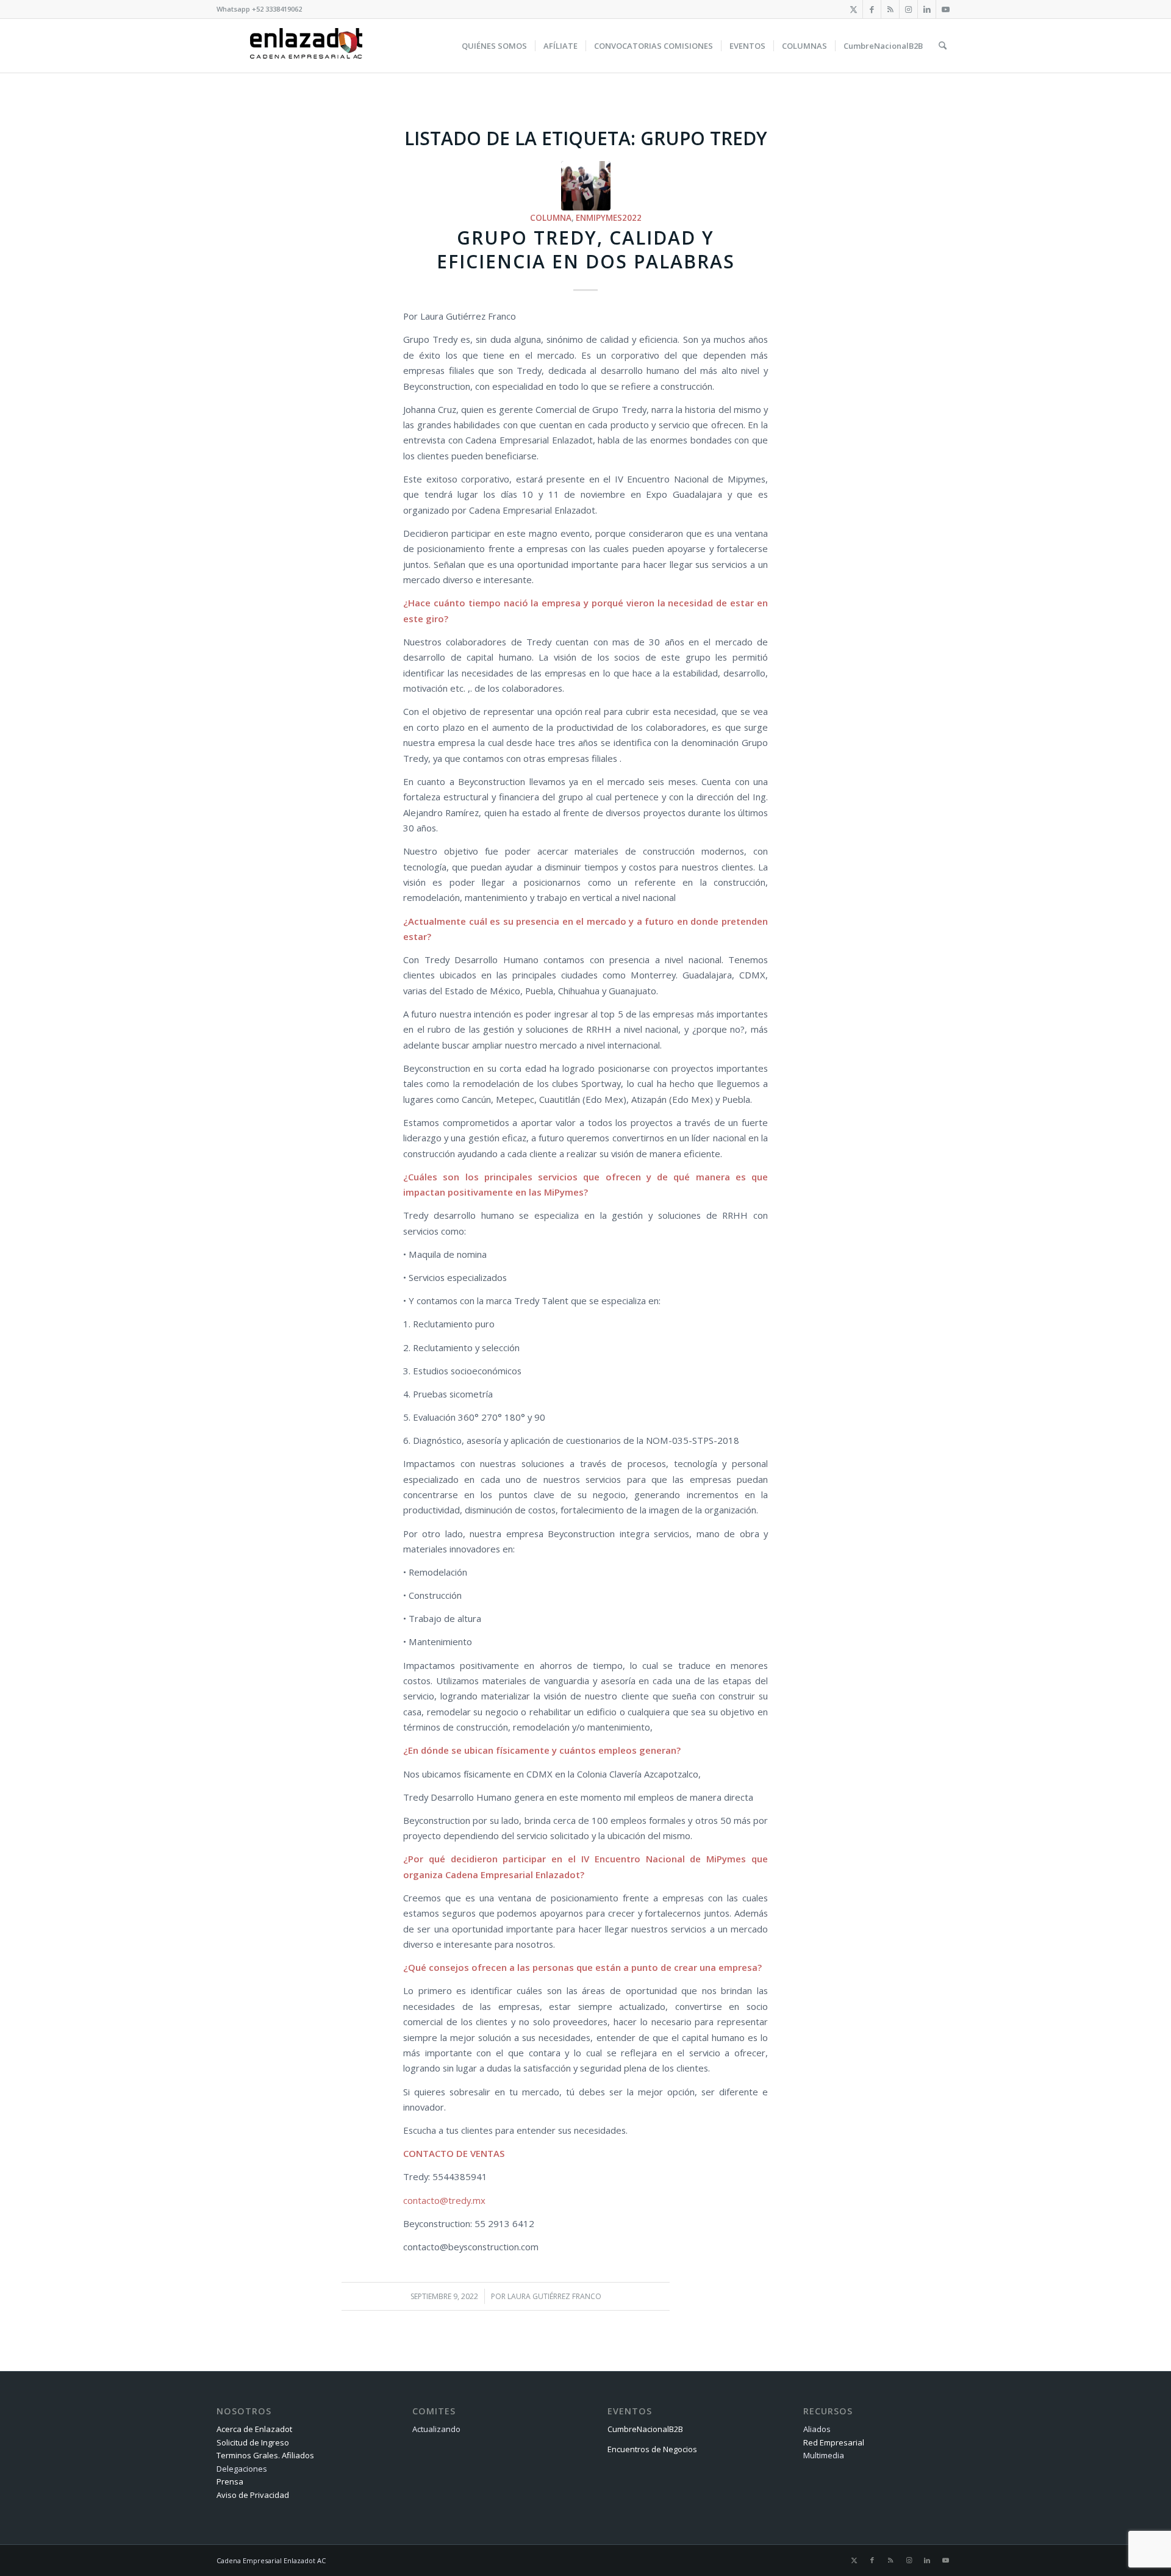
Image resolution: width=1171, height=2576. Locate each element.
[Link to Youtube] (945, 9)
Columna (551, 218)
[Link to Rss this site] (890, 9)
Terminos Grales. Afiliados (265, 2455)
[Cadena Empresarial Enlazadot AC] (306, 46)
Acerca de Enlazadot (254, 2429)
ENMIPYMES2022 (609, 218)
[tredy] (586, 186)
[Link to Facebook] (872, 9)
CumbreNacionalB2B (645, 2429)
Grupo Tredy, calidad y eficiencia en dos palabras (586, 249)
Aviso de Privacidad (253, 2495)
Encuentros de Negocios (652, 2449)
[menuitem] (494, 46)
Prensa (230, 2481)
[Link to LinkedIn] (927, 9)
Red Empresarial (834, 2442)
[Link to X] (854, 9)
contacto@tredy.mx (444, 2200)
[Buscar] (943, 46)
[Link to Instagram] (908, 9)
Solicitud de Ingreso (253, 2442)
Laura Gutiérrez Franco (554, 2296)
